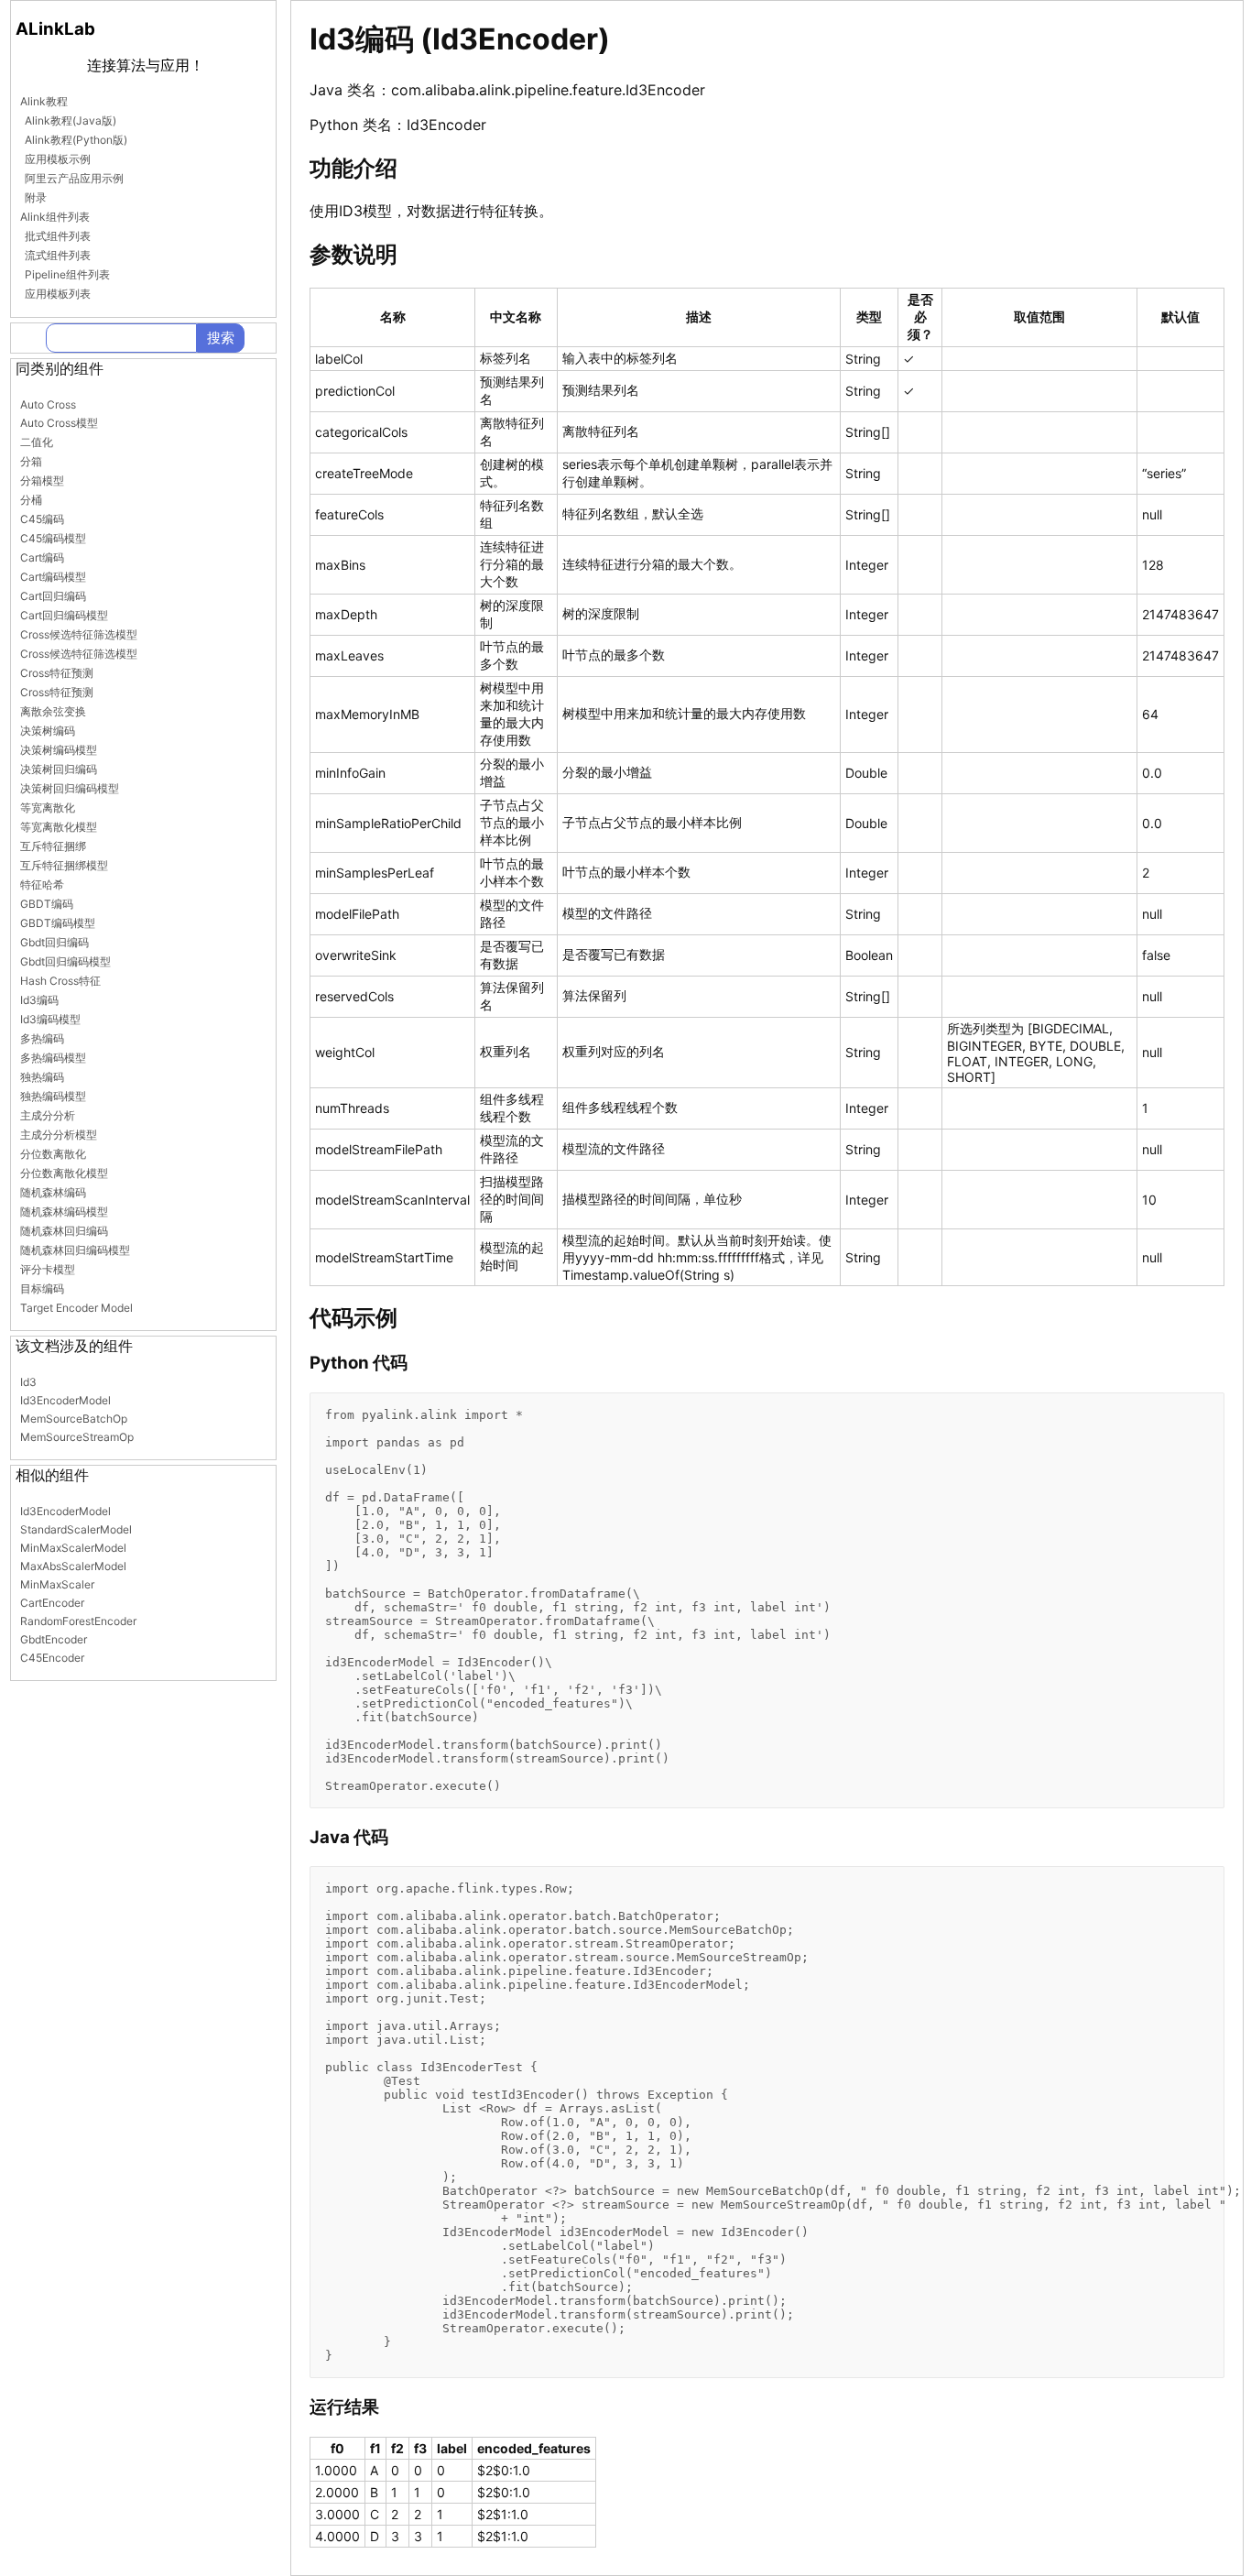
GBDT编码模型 (58, 923)
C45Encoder (52, 1658)
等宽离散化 (48, 808)
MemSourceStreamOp (77, 1437)
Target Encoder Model (76, 1308)
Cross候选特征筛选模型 (79, 634)
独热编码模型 (53, 1096)
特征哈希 (42, 884)
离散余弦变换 (53, 711)
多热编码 (42, 1038)
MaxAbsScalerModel (73, 1566)
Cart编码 (42, 557)
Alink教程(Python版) (76, 140)
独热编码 (42, 1077)
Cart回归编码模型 (64, 615)
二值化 (37, 442)
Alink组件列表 (55, 217)
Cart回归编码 (53, 596)
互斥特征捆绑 (53, 846)
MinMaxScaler (57, 1584)
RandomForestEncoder (78, 1621)
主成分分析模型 (59, 1135)
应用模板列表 (58, 294)
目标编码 (42, 1288)
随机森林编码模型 (64, 1212)
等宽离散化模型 (59, 827)
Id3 (28, 1382)
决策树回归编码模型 (70, 788)
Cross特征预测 (57, 673)
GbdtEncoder (54, 1639)
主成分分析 (48, 1115)
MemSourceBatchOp (74, 1419)
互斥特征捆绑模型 (64, 865)
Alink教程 (44, 101)
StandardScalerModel (76, 1529)
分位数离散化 (53, 1154)
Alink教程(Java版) (71, 120)
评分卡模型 (48, 1269)
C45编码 (42, 519)
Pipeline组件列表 (67, 274)
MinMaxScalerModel (73, 1548)
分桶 (31, 500)
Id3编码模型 (50, 1019)
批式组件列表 (58, 236)
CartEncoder (52, 1603)
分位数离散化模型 (64, 1173)
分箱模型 (42, 480)
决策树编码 (48, 731)
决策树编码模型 (59, 750)
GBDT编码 (47, 904)
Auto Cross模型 (59, 423)
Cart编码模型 (53, 577)
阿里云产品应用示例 (74, 178)
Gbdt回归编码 (54, 942)
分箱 (31, 461)
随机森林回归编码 (64, 1231)
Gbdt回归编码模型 (65, 961)
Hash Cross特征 (60, 981)
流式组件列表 (58, 255)
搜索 (221, 338)
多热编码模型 (53, 1058)
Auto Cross (48, 404)
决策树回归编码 (59, 769)
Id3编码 (39, 1000)
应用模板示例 (58, 159)
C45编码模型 (53, 538)
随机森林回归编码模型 (75, 1250)
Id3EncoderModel (65, 1400)
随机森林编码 (53, 1192)
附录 (36, 197)
